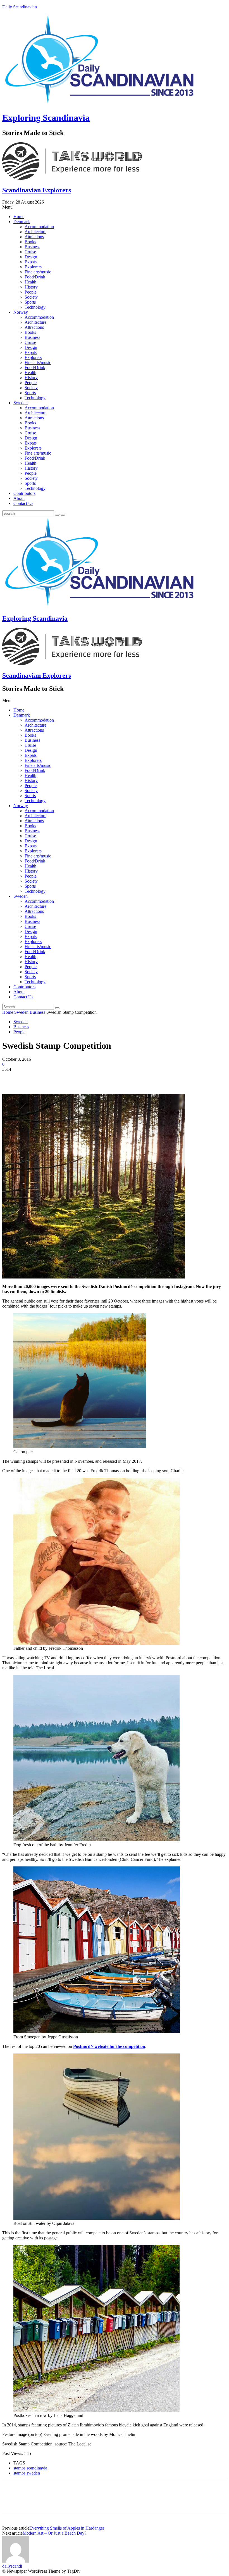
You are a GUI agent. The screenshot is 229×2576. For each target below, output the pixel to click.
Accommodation (39, 227)
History (31, 287)
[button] (115, 207)
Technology (35, 307)
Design (31, 257)
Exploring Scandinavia (46, 118)
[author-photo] (16, 2561)
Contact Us (23, 503)
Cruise (30, 252)
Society (31, 297)
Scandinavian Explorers (37, 190)
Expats (31, 262)
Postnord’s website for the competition (109, 2046)
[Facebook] (11, 1078)
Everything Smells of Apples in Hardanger (67, 2528)
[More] (92, 1078)
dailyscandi (12, 2566)
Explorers (33, 267)
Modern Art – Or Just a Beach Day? (54, 2533)
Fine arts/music (38, 272)
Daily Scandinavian (20, 7)
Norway (21, 312)
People (31, 292)
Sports (30, 302)
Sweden (21, 403)
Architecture (35, 232)
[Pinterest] (52, 1078)
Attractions (34, 237)
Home (19, 217)
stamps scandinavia (30, 2468)
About (19, 498)
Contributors (24, 493)
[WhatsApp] (72, 1078)
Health (30, 282)
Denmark (22, 222)
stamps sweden (27, 2473)
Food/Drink (35, 277)
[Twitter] (32, 1078)
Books (30, 242)
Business (32, 247)
